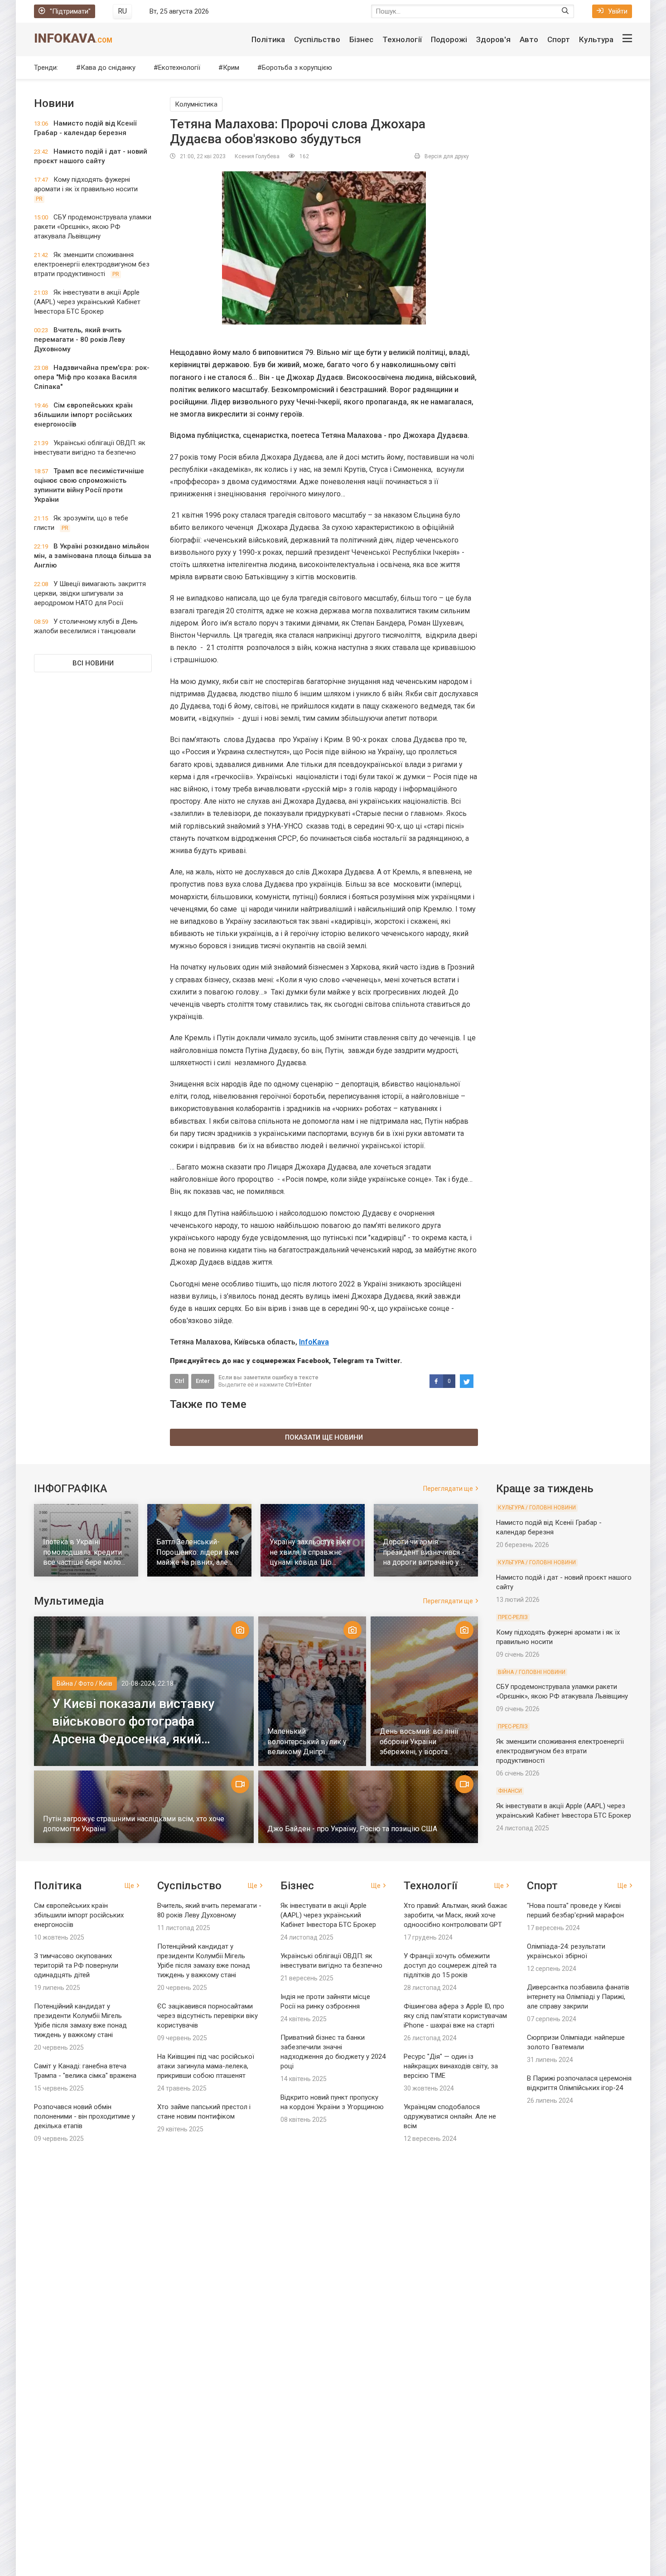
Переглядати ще (448, 1489)
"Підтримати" (70, 11)
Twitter (388, 1361)
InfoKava (73, 38)
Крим (231, 68)
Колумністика (196, 104)
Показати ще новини (324, 1437)
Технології (402, 39)
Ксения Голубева (257, 156)
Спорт (559, 39)
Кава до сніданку (108, 68)
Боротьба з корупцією (297, 68)
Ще (129, 1886)
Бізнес (361, 39)
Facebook (313, 1361)
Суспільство (317, 39)
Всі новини (93, 663)
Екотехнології (179, 68)
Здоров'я (493, 39)
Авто (529, 39)
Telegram (348, 1361)
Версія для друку (447, 156)
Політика (268, 39)
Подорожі (449, 39)
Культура (596, 39)
